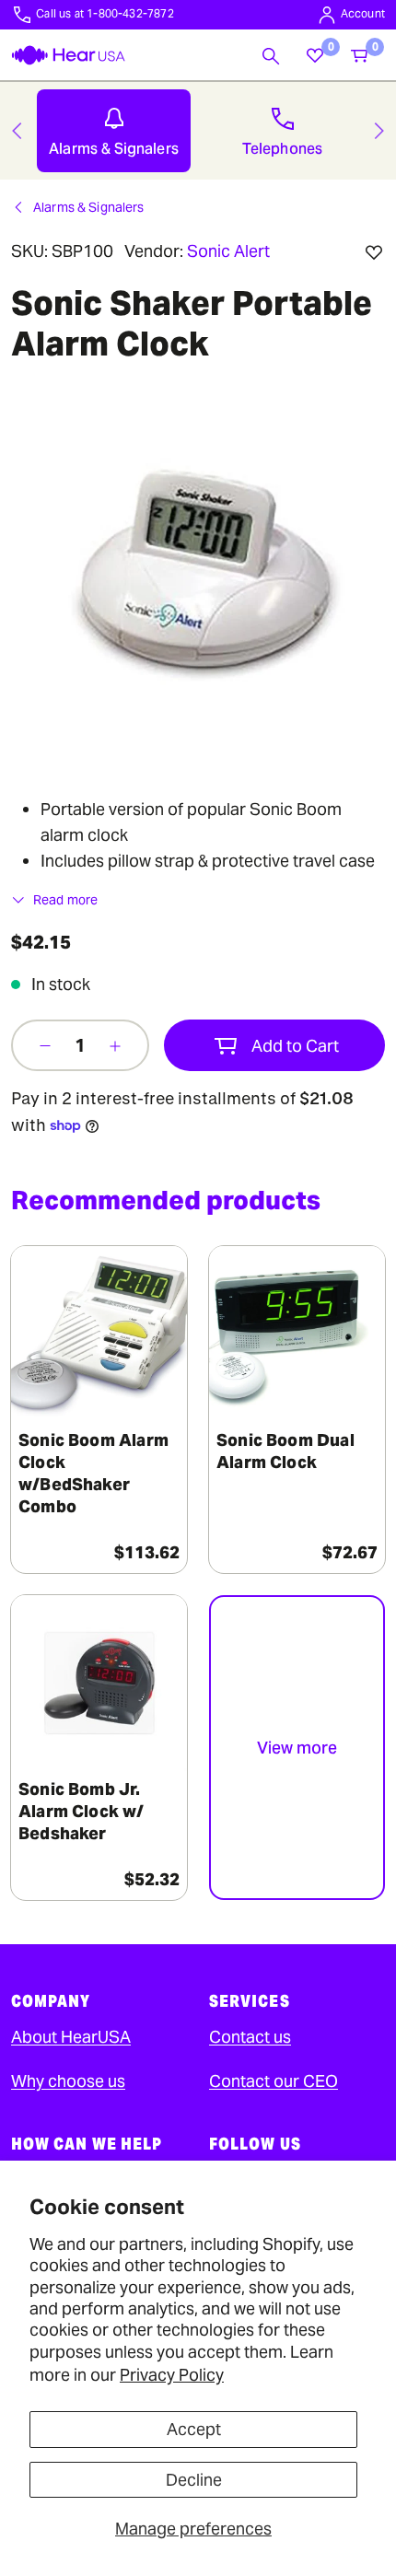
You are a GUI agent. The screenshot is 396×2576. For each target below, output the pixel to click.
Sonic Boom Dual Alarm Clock (285, 1451)
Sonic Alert (228, 251)
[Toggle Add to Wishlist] (374, 252)
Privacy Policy (172, 2375)
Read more (65, 900)
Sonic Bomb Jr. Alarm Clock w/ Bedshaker (82, 1811)
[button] (271, 55)
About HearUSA (71, 2037)
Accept (194, 2429)
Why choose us (68, 2081)
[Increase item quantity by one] (115, 1045)
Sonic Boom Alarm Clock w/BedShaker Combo (93, 1473)
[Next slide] (379, 131)
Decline (194, 2480)
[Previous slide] (17, 131)
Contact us (250, 2037)
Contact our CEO (274, 2081)
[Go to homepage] (68, 55)
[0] (315, 55)
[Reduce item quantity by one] (45, 1045)
